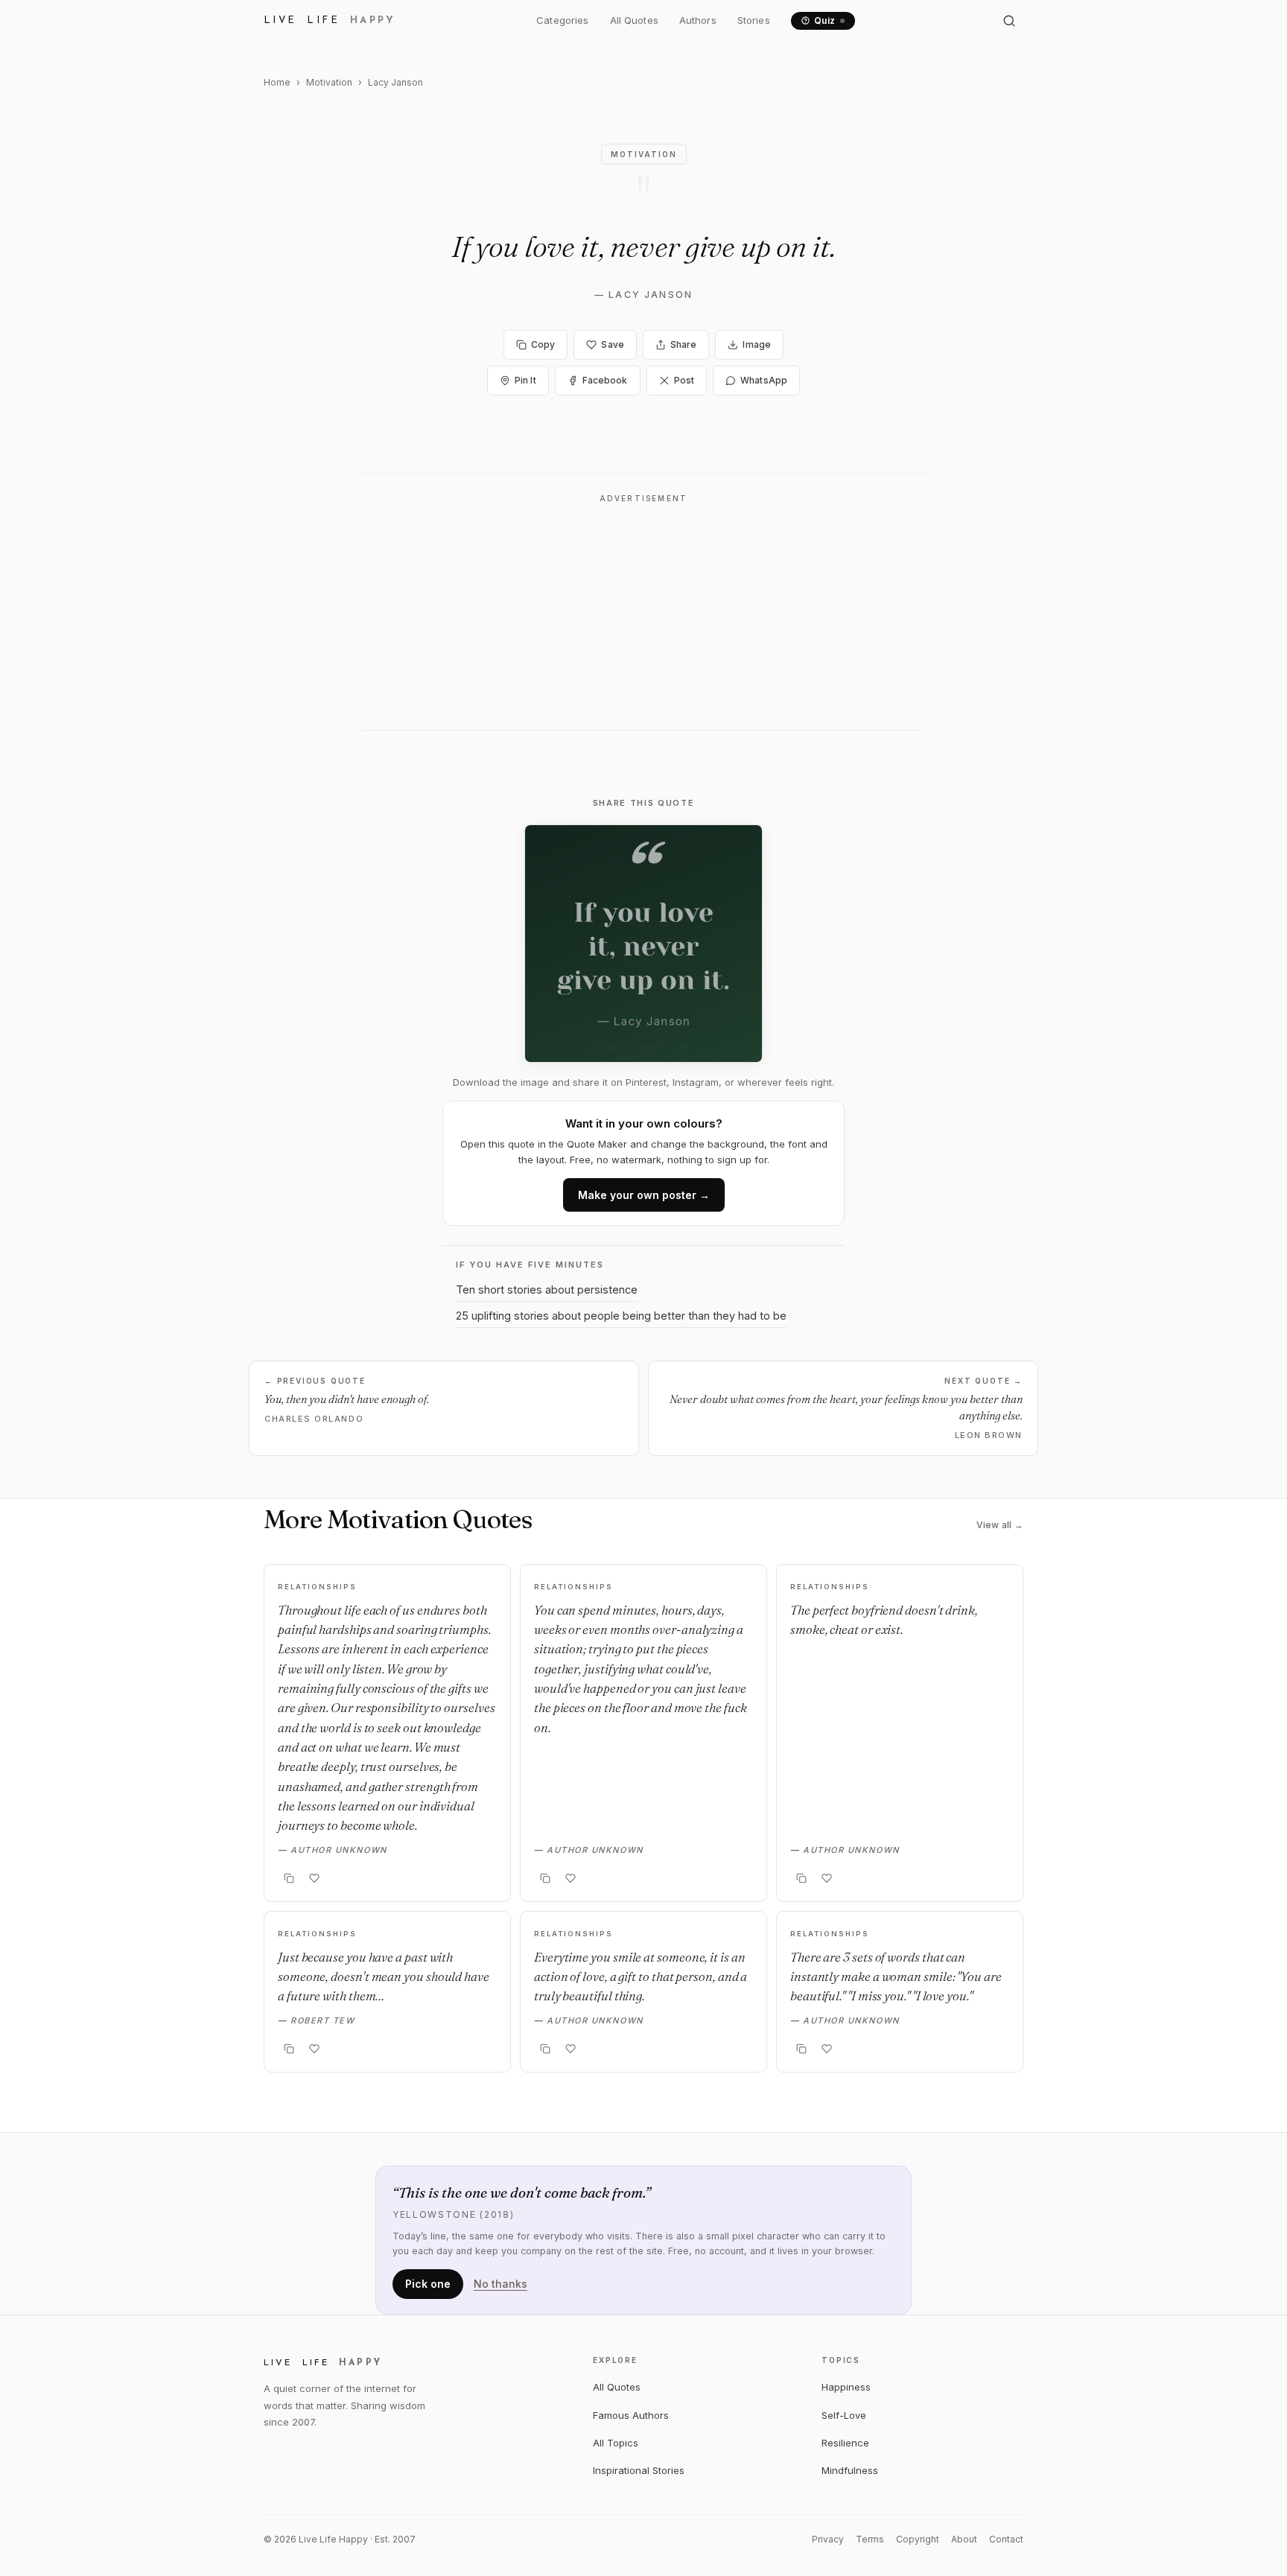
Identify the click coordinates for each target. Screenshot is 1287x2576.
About (964, 2539)
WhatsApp (764, 380)
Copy (543, 344)
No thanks (500, 2284)
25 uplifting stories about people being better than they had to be (621, 1316)
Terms (870, 2539)
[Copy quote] (289, 1878)
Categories (562, 20)
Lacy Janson (651, 295)
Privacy (828, 2539)
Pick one (428, 2284)
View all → (1000, 1525)
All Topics (616, 2443)
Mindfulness (850, 2470)
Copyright (918, 2539)
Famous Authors (631, 2415)
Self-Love (844, 2415)
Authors (698, 20)
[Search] (1009, 21)
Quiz (825, 20)
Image (757, 344)
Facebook (605, 380)
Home (277, 82)
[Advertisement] (643, 617)
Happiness (846, 2387)
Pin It (525, 380)
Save (612, 344)
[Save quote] (314, 1878)
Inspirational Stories (639, 2470)
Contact (1006, 2539)
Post (684, 380)
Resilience (845, 2443)
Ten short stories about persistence (547, 1289)
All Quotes (634, 20)
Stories (754, 20)
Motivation (329, 82)
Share (684, 344)
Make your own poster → (644, 1195)
